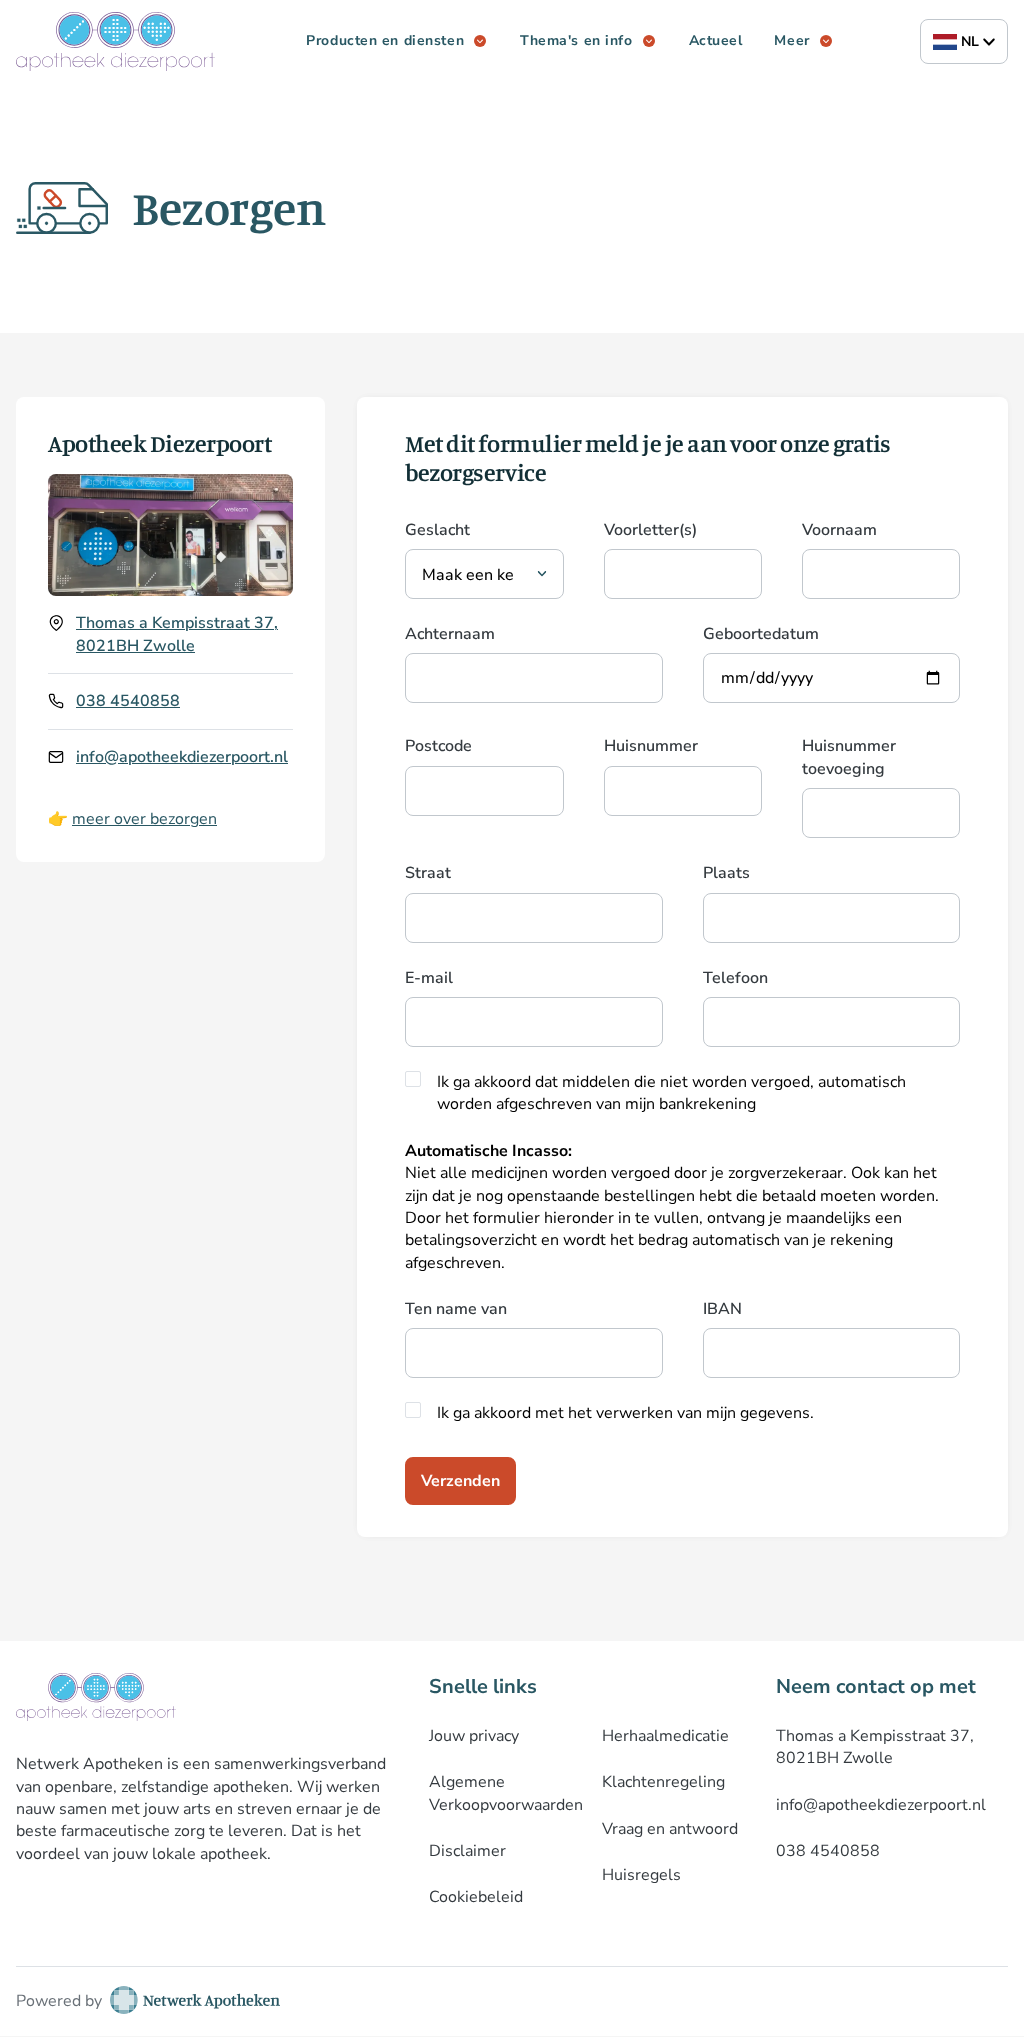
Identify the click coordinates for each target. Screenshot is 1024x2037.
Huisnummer (651, 746)
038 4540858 (128, 701)
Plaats (726, 873)
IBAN (722, 1309)
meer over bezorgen (144, 819)
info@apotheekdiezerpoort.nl (182, 757)
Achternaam (450, 634)
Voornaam (839, 530)
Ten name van (456, 1309)
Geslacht (437, 530)
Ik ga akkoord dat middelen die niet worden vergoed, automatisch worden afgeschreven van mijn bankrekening (671, 1093)
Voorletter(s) (650, 530)
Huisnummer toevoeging (849, 757)
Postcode (438, 746)
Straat (428, 873)
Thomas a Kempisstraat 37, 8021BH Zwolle (177, 634)
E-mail (429, 978)
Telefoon (735, 978)
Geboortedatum (761, 634)
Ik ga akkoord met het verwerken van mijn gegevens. (625, 1413)
